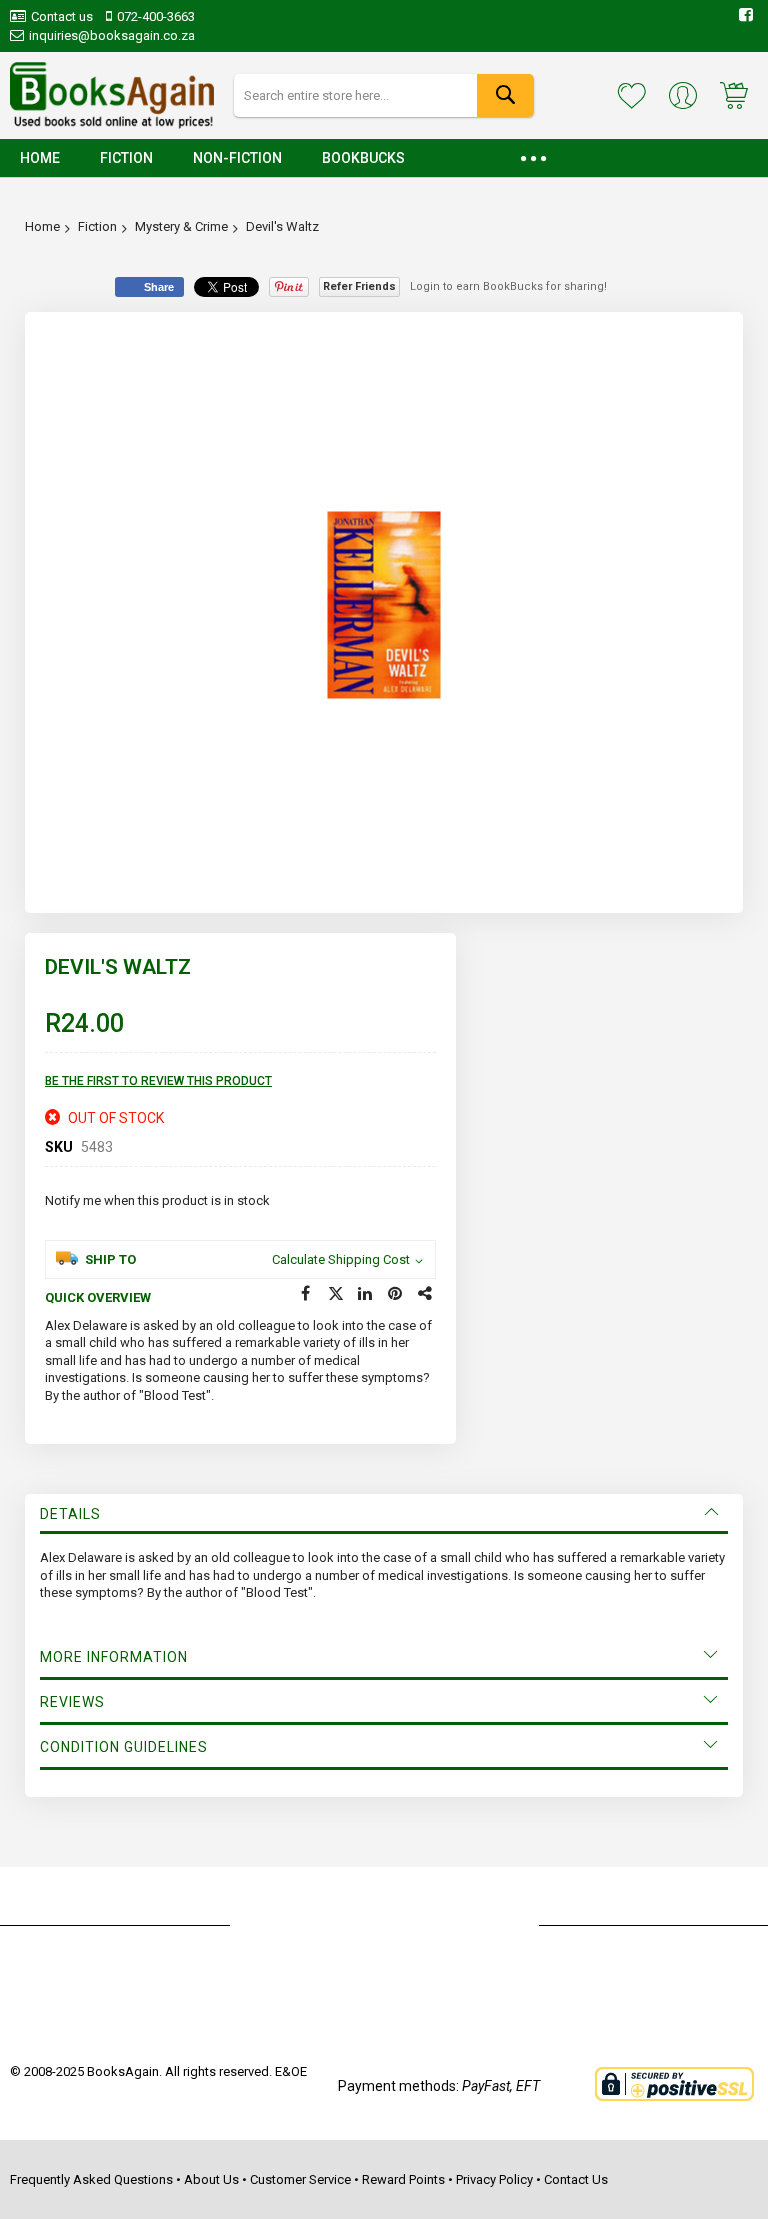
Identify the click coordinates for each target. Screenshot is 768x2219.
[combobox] (384, 95)
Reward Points (403, 2179)
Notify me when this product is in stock (157, 1200)
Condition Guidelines (124, 1747)
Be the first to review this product (158, 1081)
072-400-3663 (156, 16)
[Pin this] (396, 1294)
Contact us (62, 16)
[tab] (384, 1514)
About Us (211, 2179)
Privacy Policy (494, 2179)
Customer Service (300, 2179)
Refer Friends (359, 286)
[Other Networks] (426, 1294)
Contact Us (576, 2179)
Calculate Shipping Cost (341, 1259)
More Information (114, 1657)
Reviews (72, 1702)
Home (42, 226)
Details (70, 1514)
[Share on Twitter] (336, 1294)
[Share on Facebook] (306, 1294)
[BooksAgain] (112, 96)
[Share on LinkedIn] (366, 1294)
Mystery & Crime (181, 226)
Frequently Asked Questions (91, 2179)
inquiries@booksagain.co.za (112, 35)
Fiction (97, 226)
